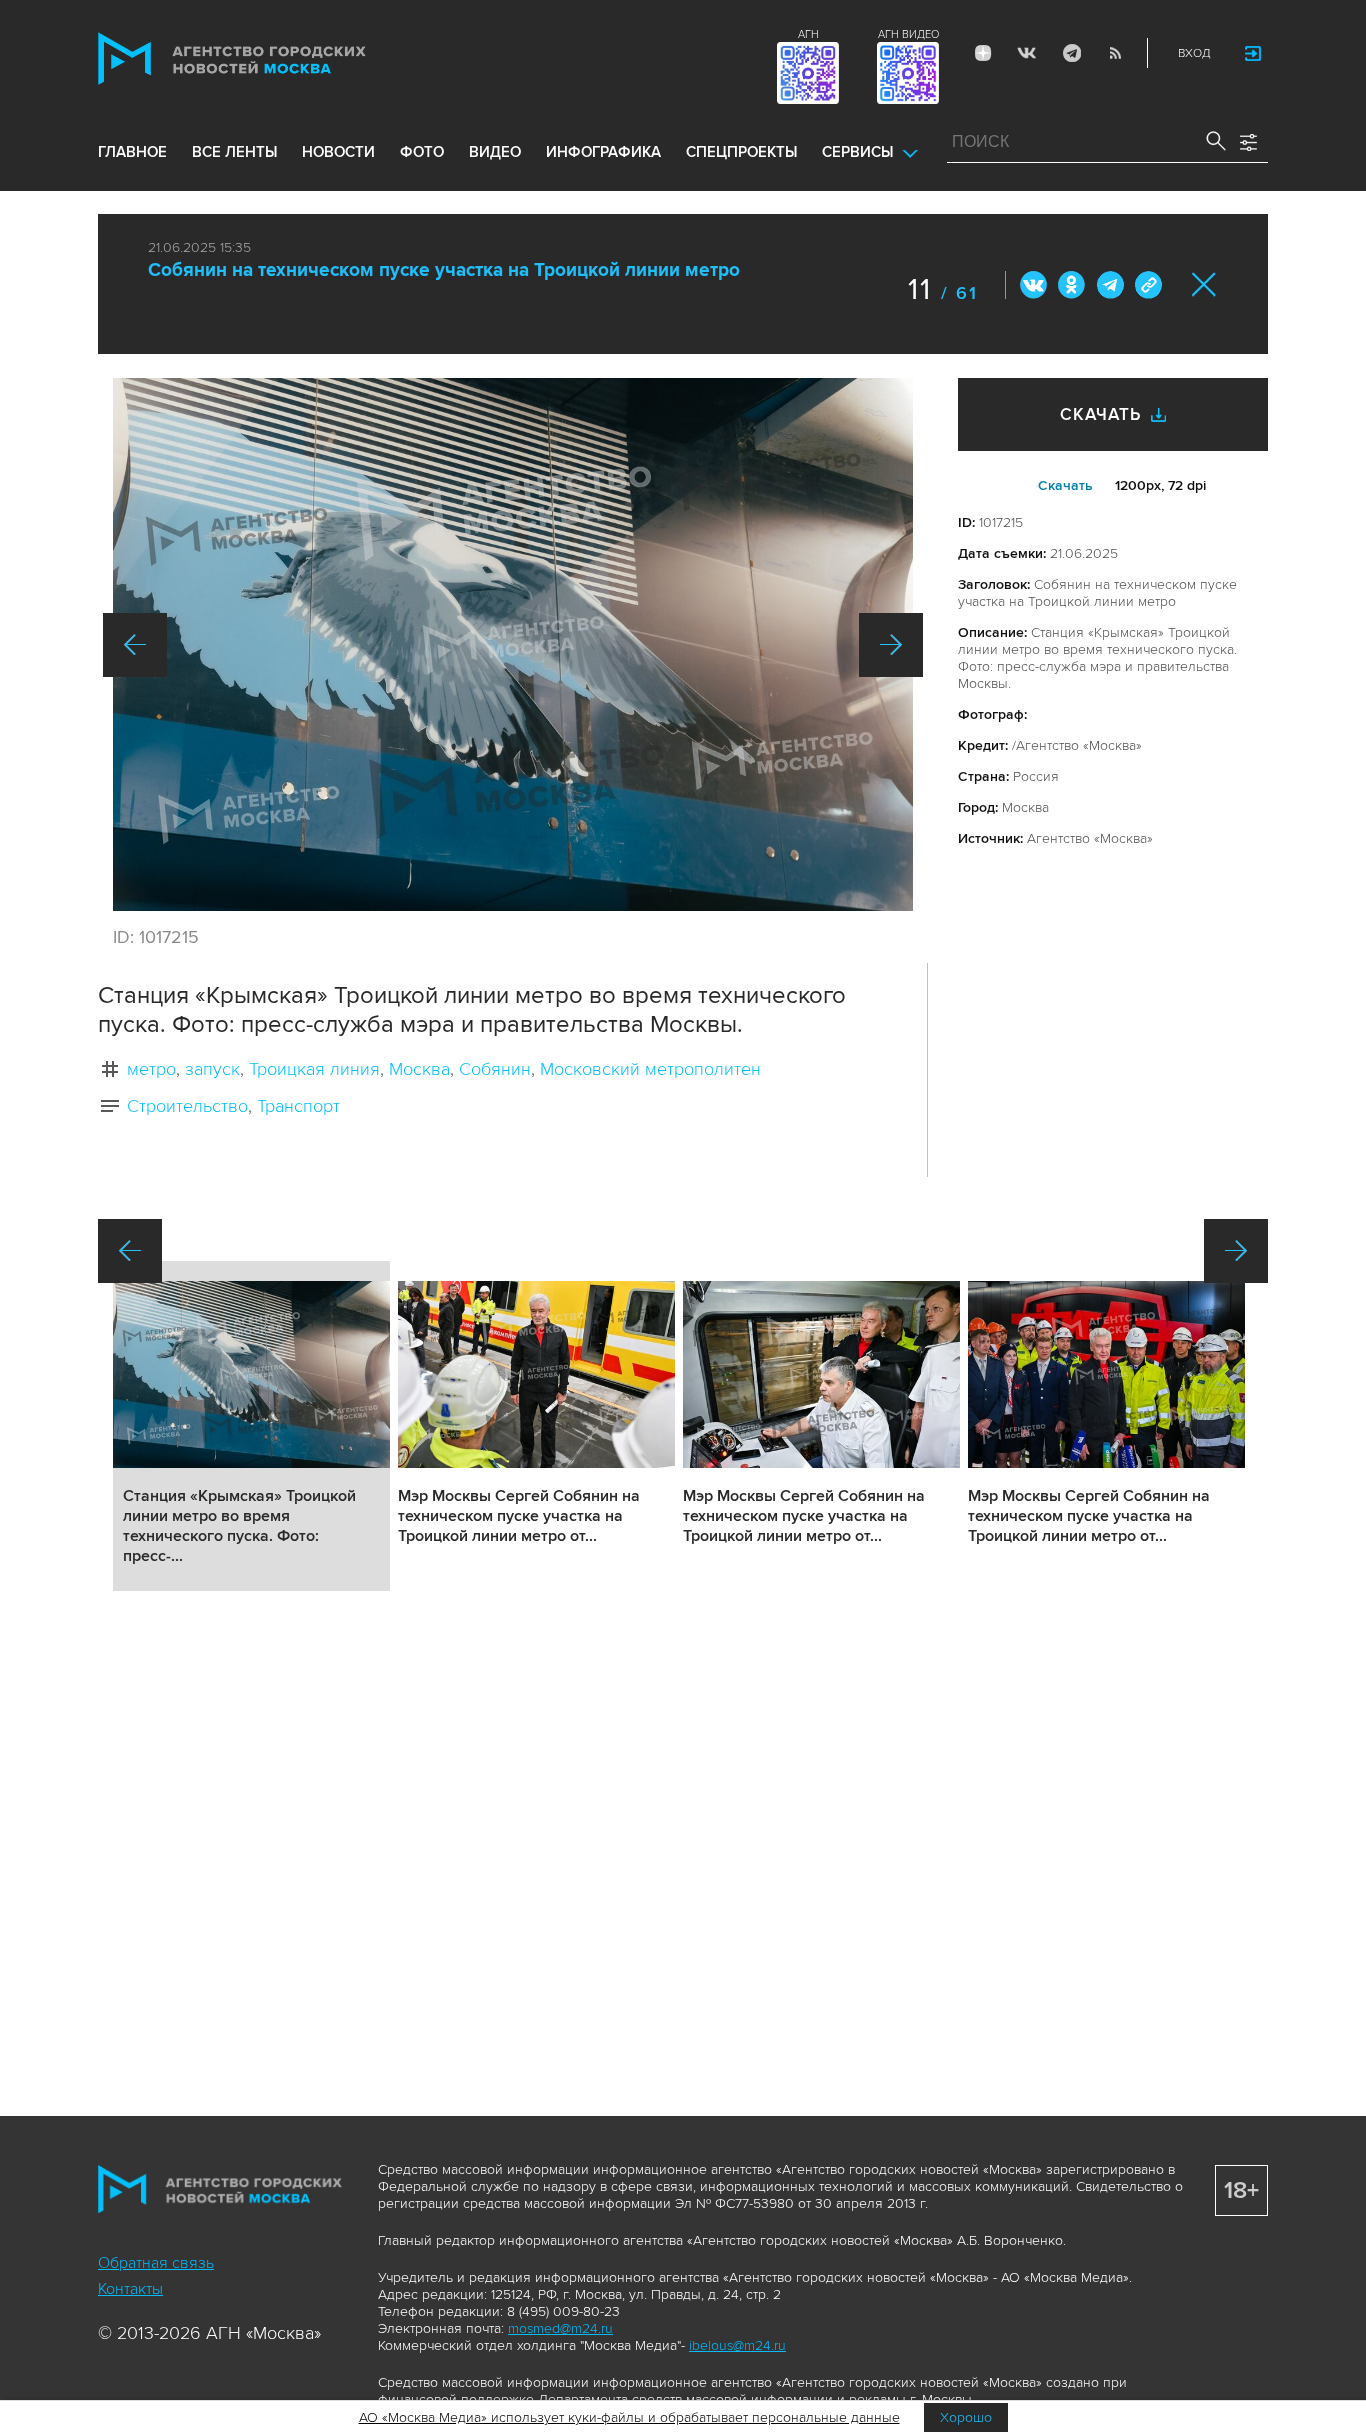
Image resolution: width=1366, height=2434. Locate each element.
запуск (212, 1069)
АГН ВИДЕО (908, 34)
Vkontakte (1027, 53)
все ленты (234, 152)
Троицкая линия (314, 1069)
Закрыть (1204, 284)
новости (338, 152)
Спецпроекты (741, 152)
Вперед (891, 645)
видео (495, 152)
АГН (808, 34)
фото (422, 152)
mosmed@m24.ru (560, 2328)
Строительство (187, 1106)
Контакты (130, 2289)
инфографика (603, 152)
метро (151, 1069)
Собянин (495, 1069)
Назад (135, 645)
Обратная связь (156, 2263)
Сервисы (857, 152)
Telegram (1071, 53)
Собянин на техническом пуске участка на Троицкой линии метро (444, 270)
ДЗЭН (983, 53)
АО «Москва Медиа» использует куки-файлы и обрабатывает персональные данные (629, 2417)
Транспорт (298, 1106)
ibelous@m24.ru (737, 2345)
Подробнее (251, 1426)
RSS (1115, 53)
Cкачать (1065, 485)
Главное (132, 152)
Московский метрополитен (650, 1069)
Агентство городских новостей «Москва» (270, 58)
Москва (419, 1069)
